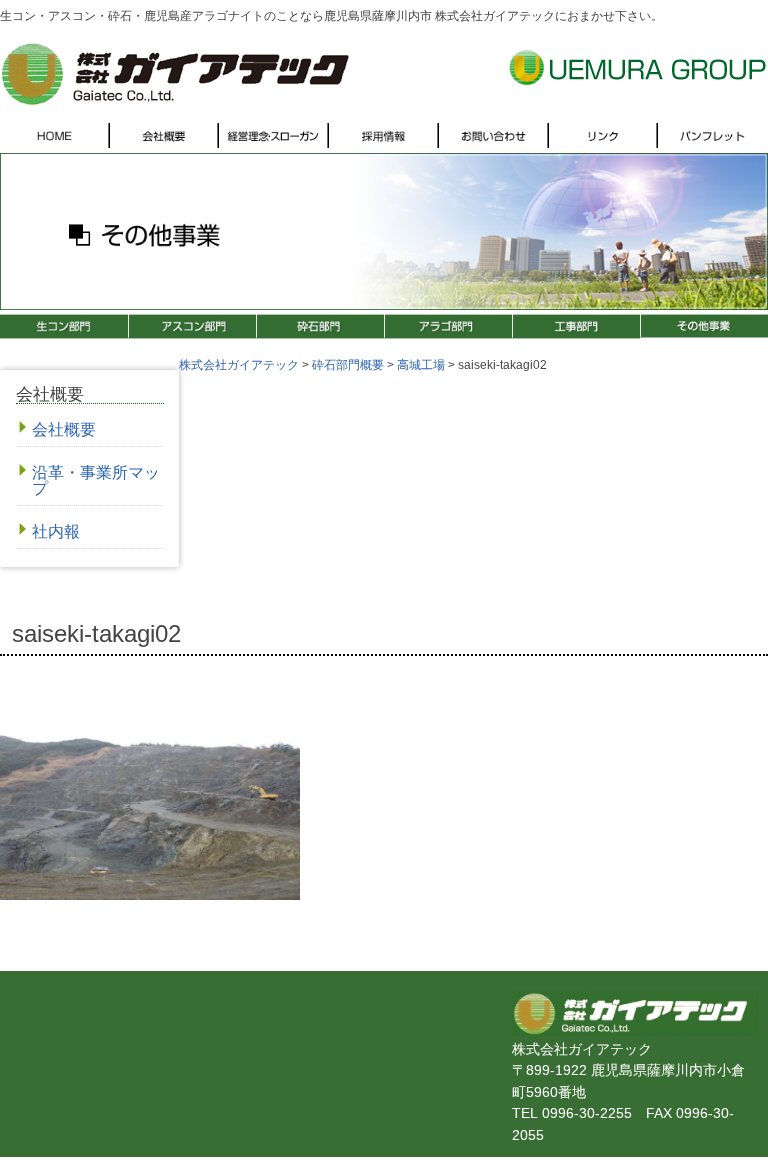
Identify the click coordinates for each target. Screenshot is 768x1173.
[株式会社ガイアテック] (175, 101)
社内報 (56, 531)
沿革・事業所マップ (96, 480)
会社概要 (64, 429)
